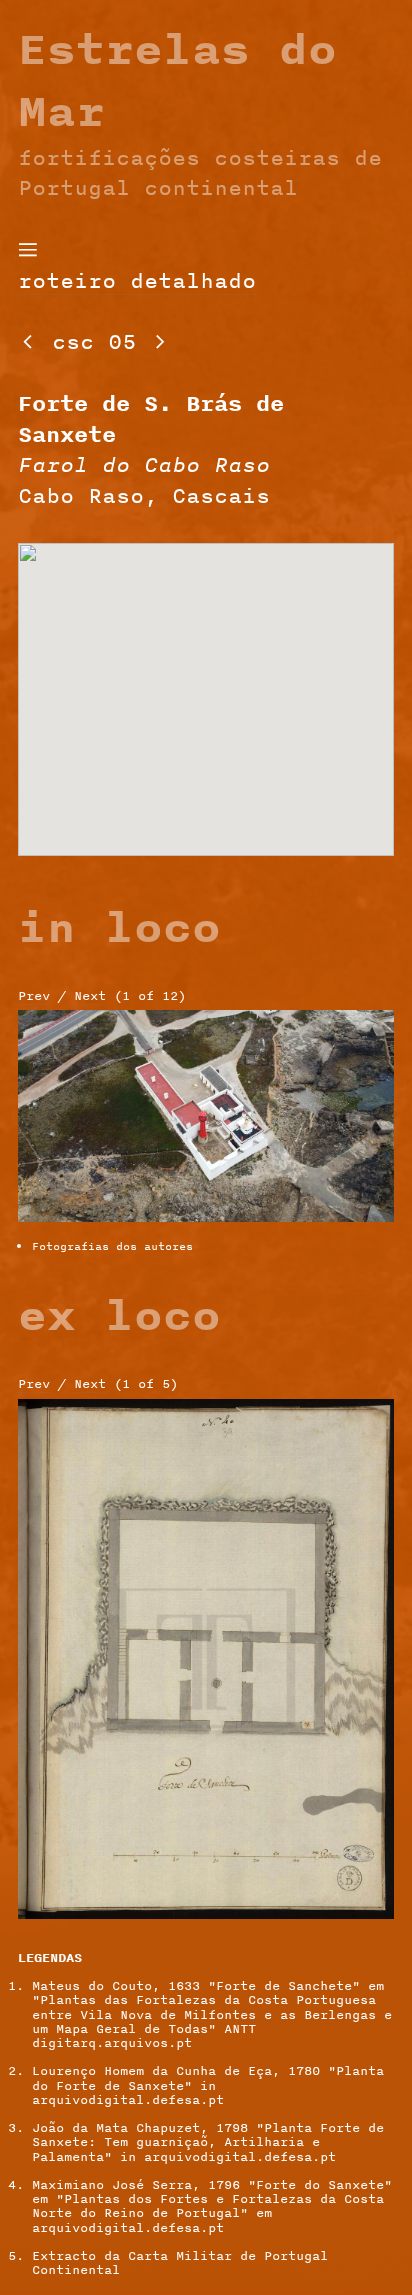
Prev (34, 995)
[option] (206, 1124)
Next (90, 995)
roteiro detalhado (137, 280)
